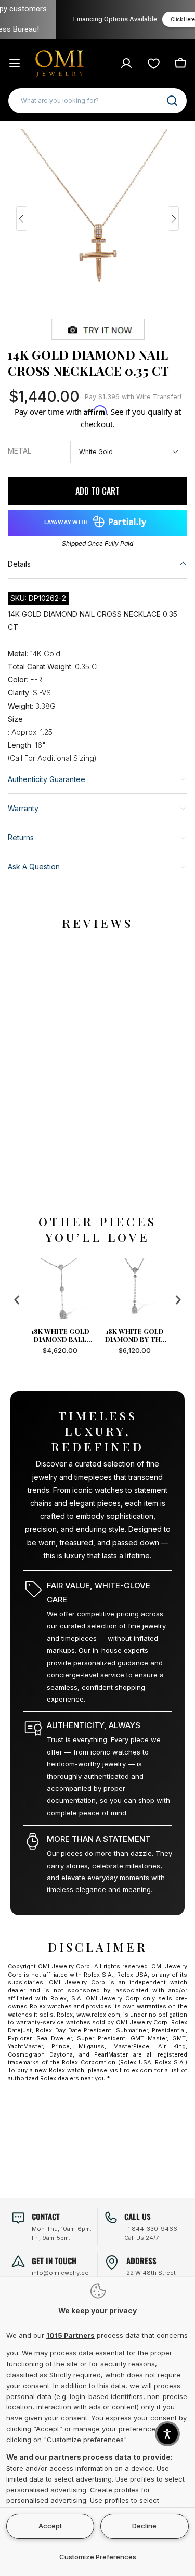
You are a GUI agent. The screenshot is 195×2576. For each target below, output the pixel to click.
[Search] (172, 101)
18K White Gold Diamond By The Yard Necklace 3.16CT (70, 1335)
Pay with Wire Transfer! (133, 397)
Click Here (158, 19)
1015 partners (70, 2335)
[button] (167, 2434)
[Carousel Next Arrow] (173, 218)
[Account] (126, 63)
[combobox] (97, 101)
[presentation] (17, 1300)
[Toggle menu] (15, 63)
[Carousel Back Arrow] (22, 218)
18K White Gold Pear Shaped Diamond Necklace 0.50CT (144, 1335)
